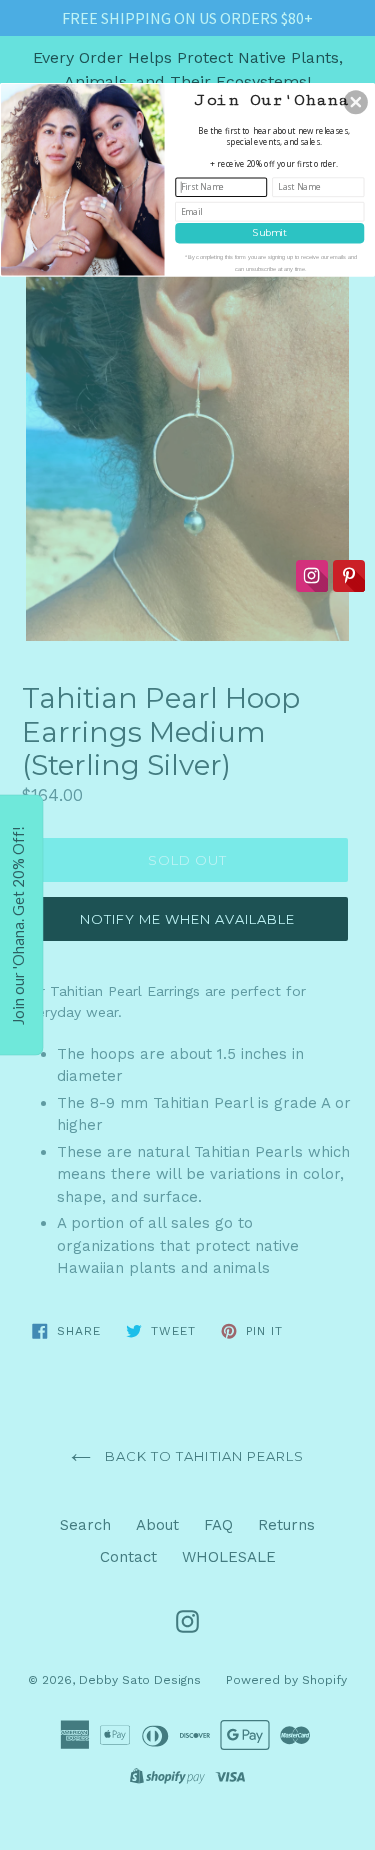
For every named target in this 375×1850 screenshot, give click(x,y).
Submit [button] (270, 231)
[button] (356, 102)
